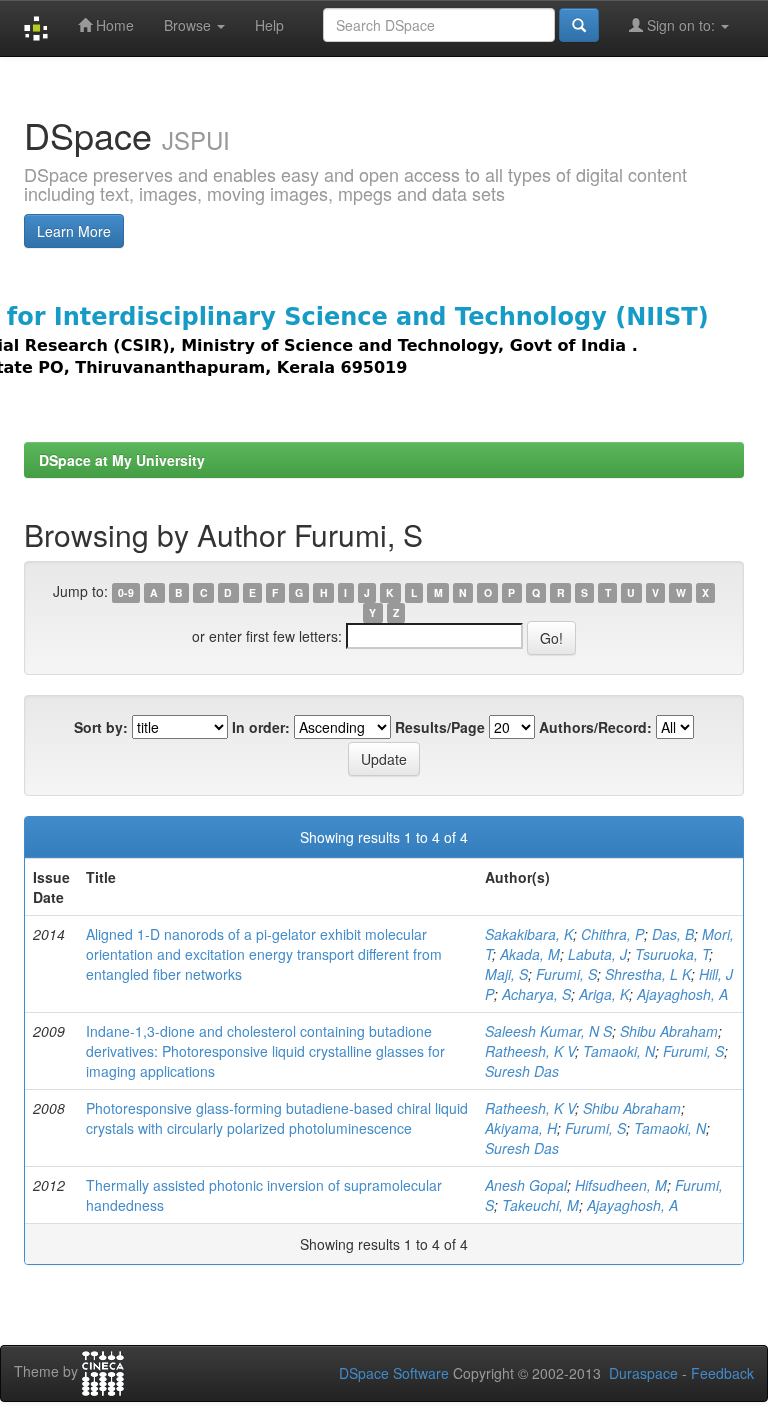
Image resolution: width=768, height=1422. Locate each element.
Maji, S (506, 974)
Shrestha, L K (648, 974)
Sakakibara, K (529, 934)
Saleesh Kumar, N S (548, 1031)
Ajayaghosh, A (682, 994)
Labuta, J (597, 954)
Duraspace (643, 1373)
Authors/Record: (595, 727)
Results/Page (440, 727)
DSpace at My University (122, 460)
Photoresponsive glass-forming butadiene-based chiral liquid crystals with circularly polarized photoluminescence (277, 1118)
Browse (189, 25)
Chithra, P (612, 934)
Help (269, 25)
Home (113, 25)
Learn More (74, 231)
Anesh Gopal (526, 1185)
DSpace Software (394, 1373)
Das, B (673, 934)
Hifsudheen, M (621, 1185)
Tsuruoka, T (672, 954)
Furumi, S (566, 974)
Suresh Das (522, 1071)
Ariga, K (604, 994)
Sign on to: (681, 25)
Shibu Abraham (669, 1031)
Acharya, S (536, 994)
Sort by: (101, 727)
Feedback (722, 1373)
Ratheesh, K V (530, 1051)
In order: (261, 727)
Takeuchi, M (540, 1205)
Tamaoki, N (619, 1051)
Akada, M (530, 954)
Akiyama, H (521, 1128)
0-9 (126, 592)
